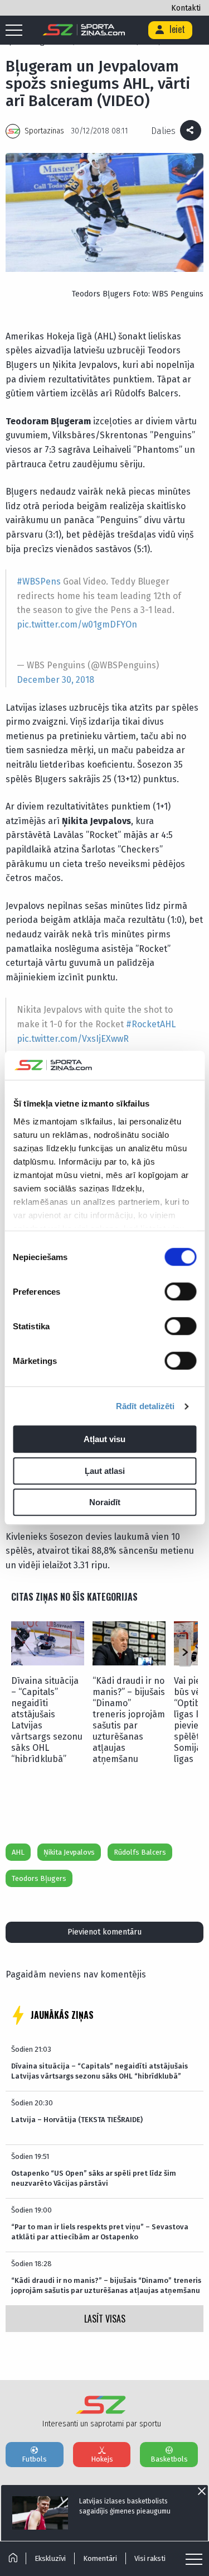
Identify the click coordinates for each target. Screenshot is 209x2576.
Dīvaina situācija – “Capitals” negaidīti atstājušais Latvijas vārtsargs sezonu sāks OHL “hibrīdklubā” (47, 1720)
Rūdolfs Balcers (140, 1852)
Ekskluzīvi (50, 2558)
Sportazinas (44, 131)
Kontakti (186, 8)
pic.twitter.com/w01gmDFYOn (77, 624)
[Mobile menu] (17, 31)
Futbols (34, 2459)
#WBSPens (39, 581)
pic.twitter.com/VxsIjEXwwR (73, 1039)
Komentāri (100, 2558)
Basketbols (169, 2459)
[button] (185, 1653)
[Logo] (84, 30)
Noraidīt (105, 1503)
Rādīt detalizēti (145, 1406)
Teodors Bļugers (39, 1878)
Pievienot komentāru (104, 1932)
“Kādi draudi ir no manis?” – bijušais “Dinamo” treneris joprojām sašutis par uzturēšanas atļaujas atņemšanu (129, 1720)
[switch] (180, 1292)
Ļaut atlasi (105, 1471)
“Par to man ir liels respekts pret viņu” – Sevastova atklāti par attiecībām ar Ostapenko (100, 2232)
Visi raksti (150, 2558)
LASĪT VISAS (105, 2319)
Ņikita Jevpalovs (69, 1852)
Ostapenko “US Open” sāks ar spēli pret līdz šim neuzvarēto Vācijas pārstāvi (94, 2178)
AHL (18, 1852)
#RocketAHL (151, 1024)
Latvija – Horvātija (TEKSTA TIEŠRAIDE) (77, 2120)
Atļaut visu (104, 1440)
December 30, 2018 (55, 680)
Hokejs (102, 2459)
